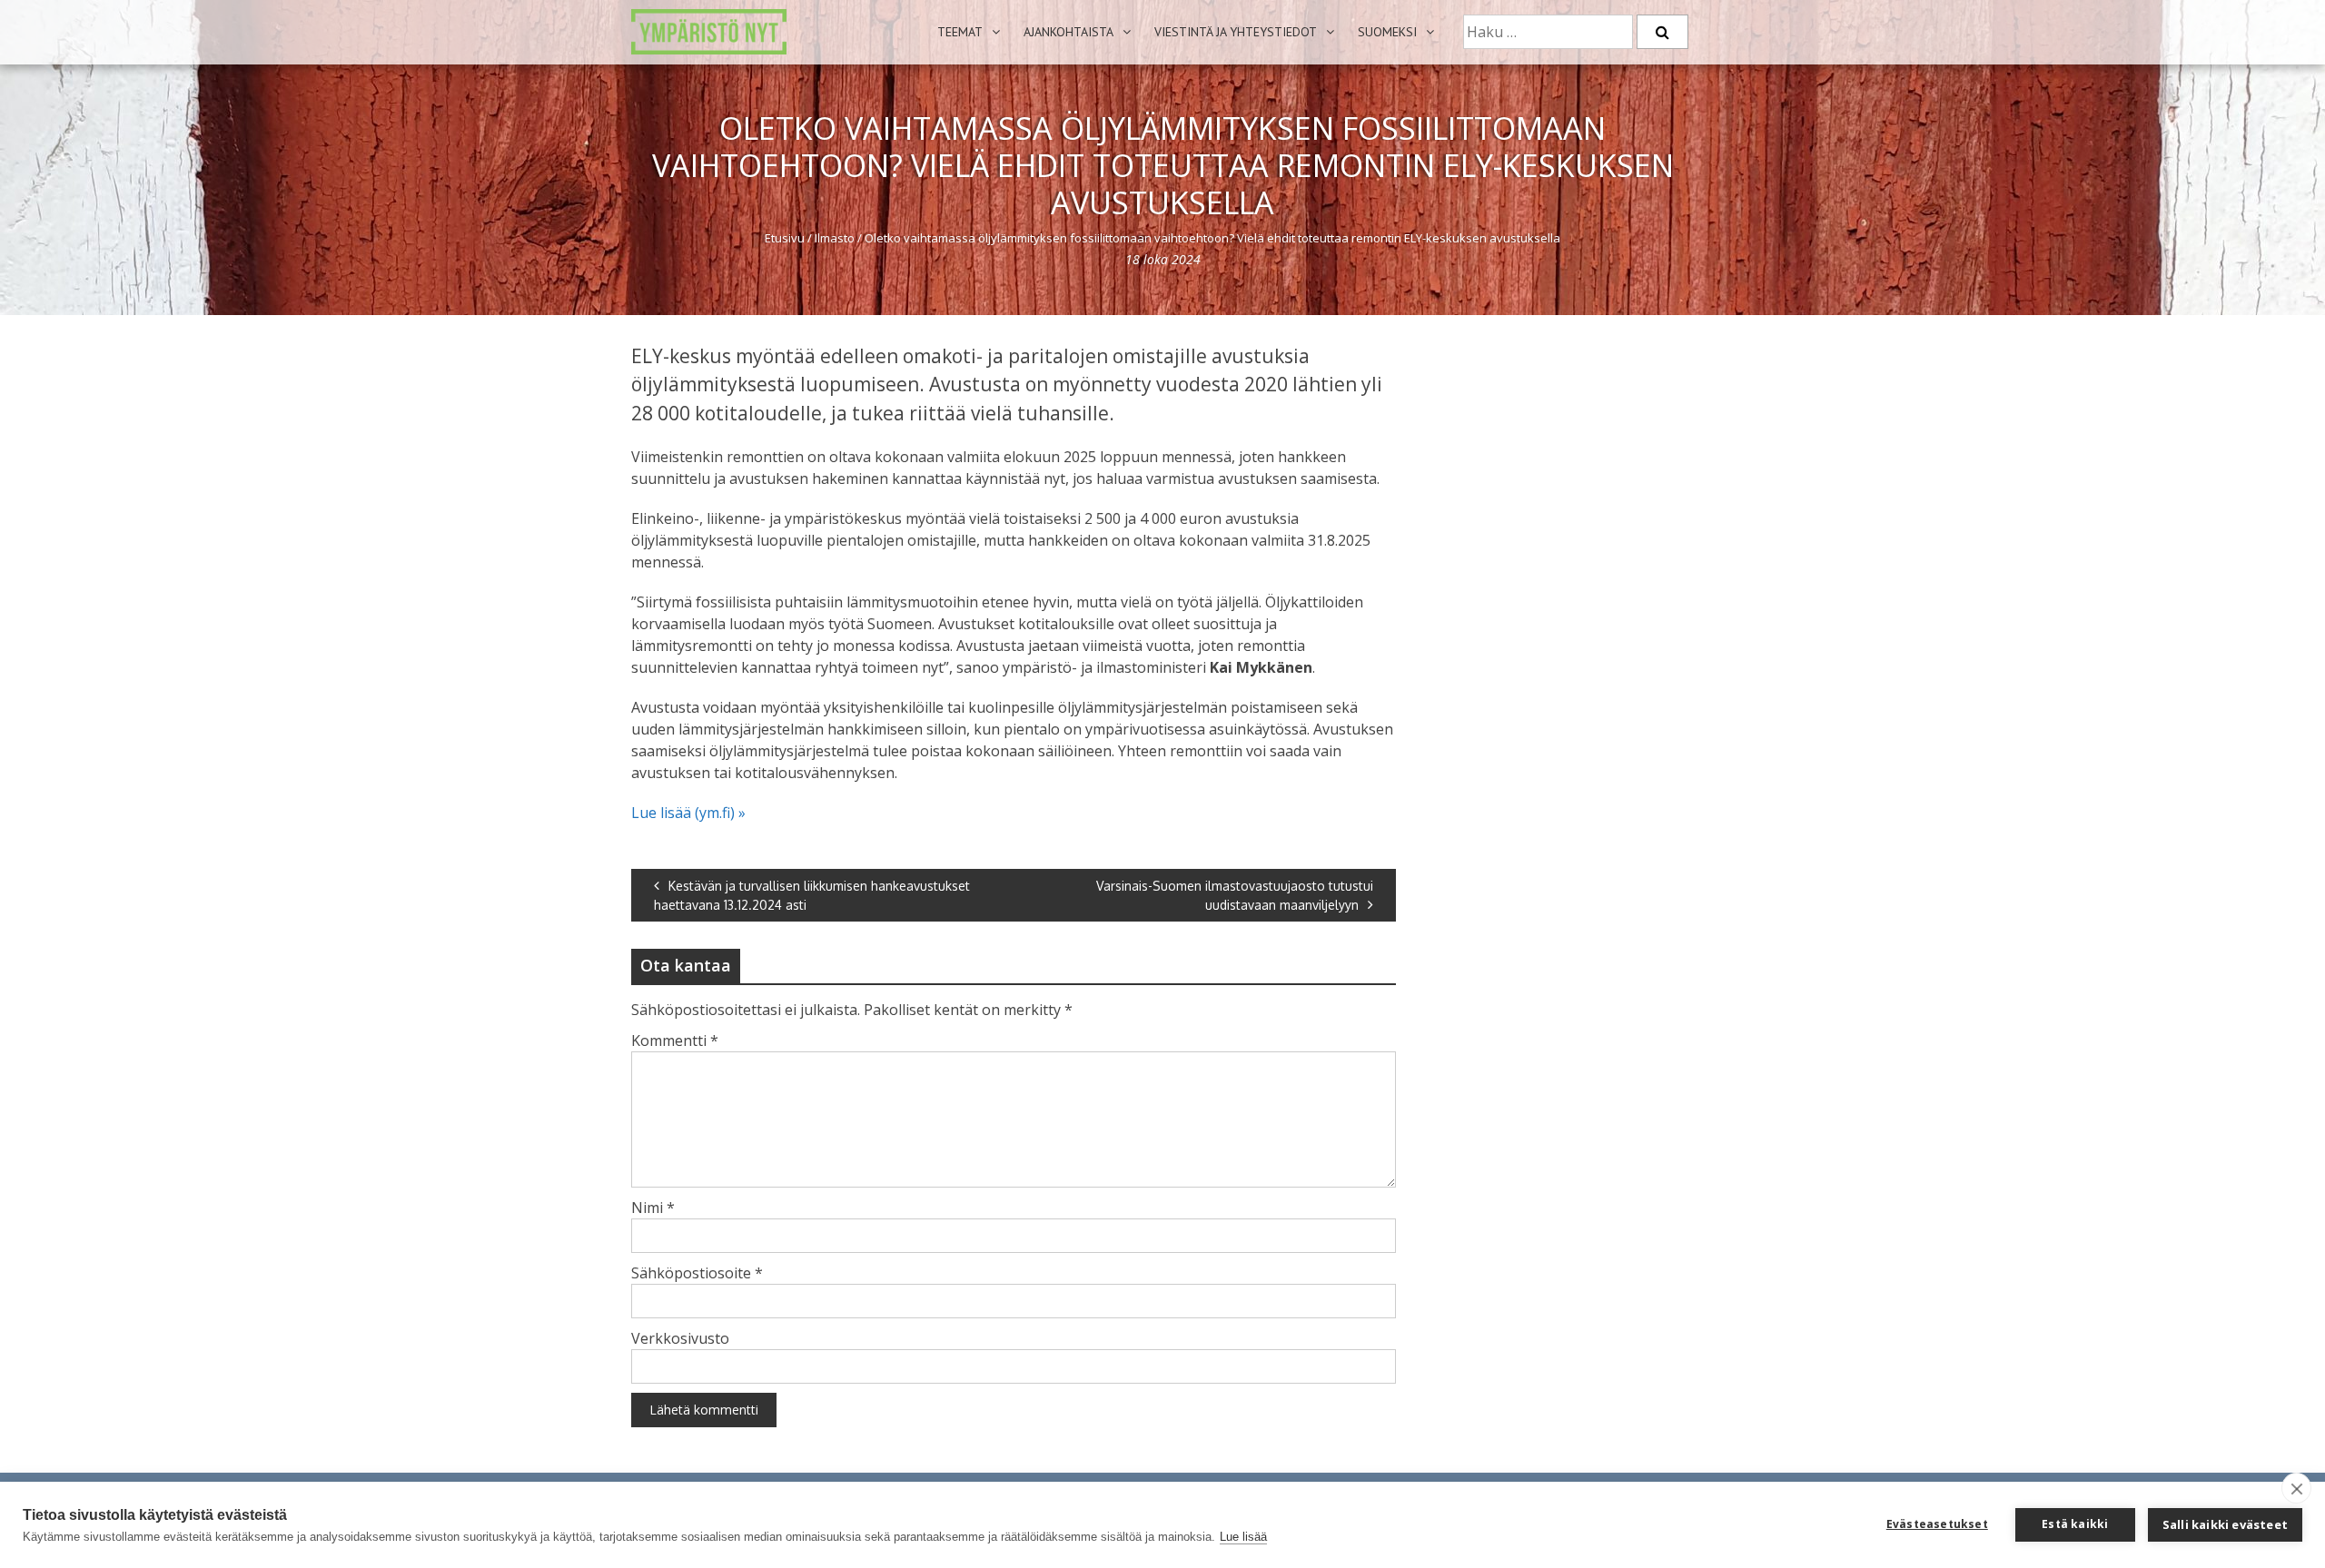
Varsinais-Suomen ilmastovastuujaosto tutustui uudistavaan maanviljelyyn (1235, 895)
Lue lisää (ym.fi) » (688, 813)
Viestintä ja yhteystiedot (1236, 32)
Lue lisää (1243, 1537)
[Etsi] (1662, 32)
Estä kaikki (2075, 1524)
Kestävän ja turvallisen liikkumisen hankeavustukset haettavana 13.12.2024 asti (812, 895)
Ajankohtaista (1069, 32)
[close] (2296, 1488)
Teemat (960, 32)
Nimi (653, 1208)
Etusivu (785, 238)
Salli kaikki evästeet (2225, 1524)
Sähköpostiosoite (697, 1273)
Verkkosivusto (680, 1338)
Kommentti (675, 1040)
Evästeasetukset (1937, 1524)
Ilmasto (835, 238)
